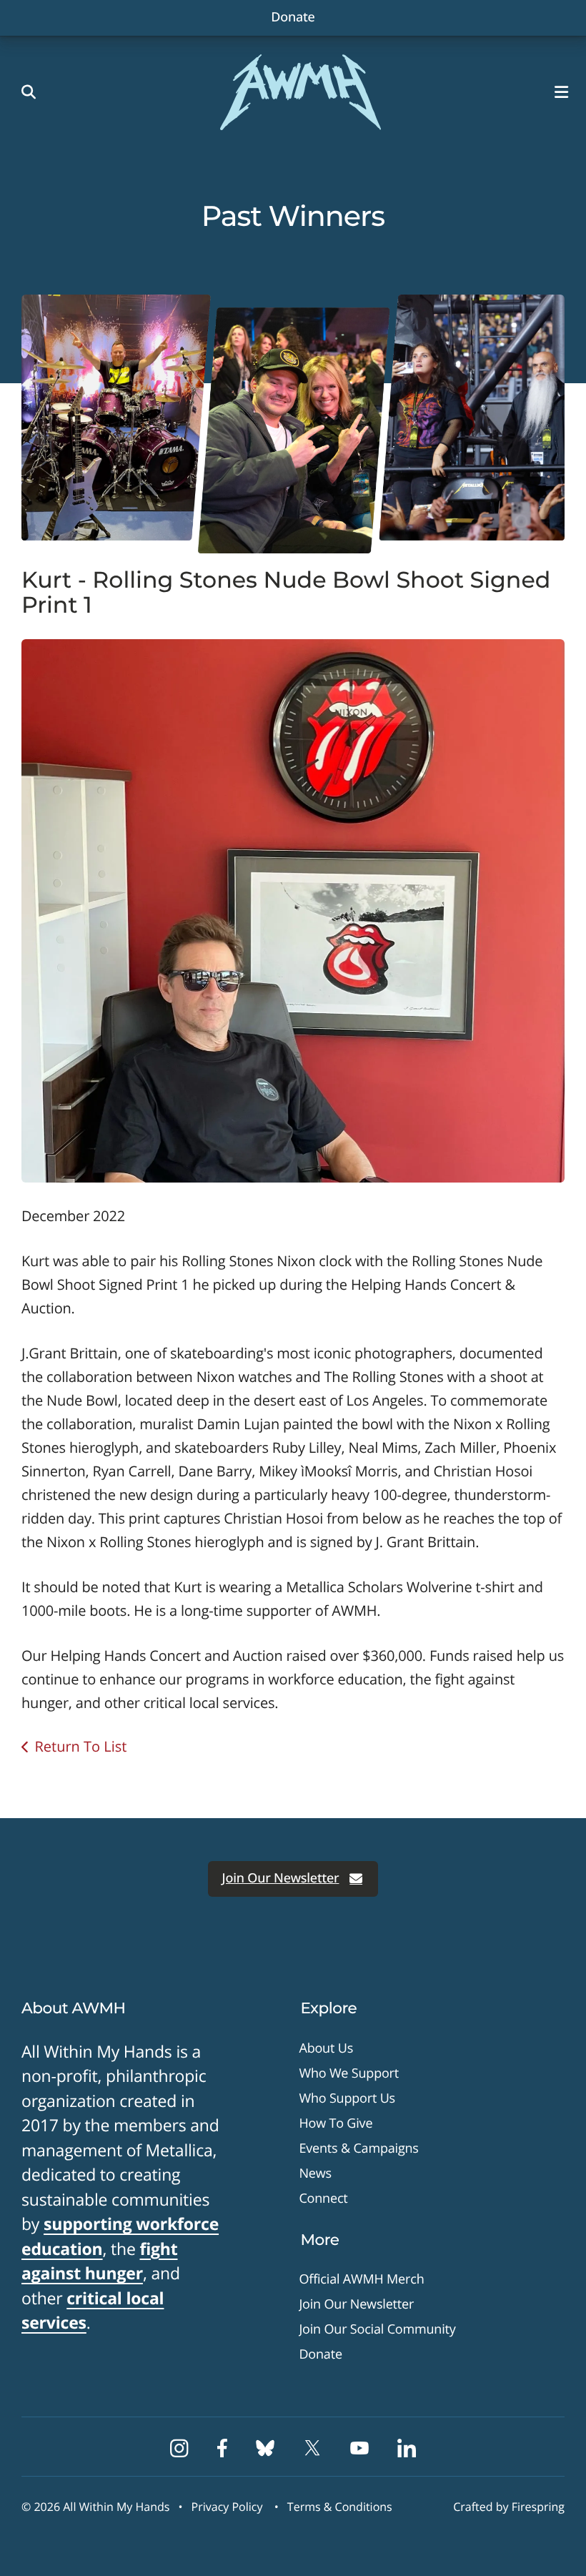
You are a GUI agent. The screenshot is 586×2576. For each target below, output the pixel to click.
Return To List (80, 1746)
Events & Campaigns (358, 2148)
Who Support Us (347, 2098)
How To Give (336, 2123)
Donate (293, 17)
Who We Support (349, 2073)
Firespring (538, 2507)
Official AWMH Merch (361, 2279)
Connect (323, 2199)
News (315, 2173)
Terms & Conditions (340, 2507)
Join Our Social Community (377, 2329)
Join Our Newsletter (281, 1878)
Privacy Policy (227, 2507)
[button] (565, 92)
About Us (326, 2048)
